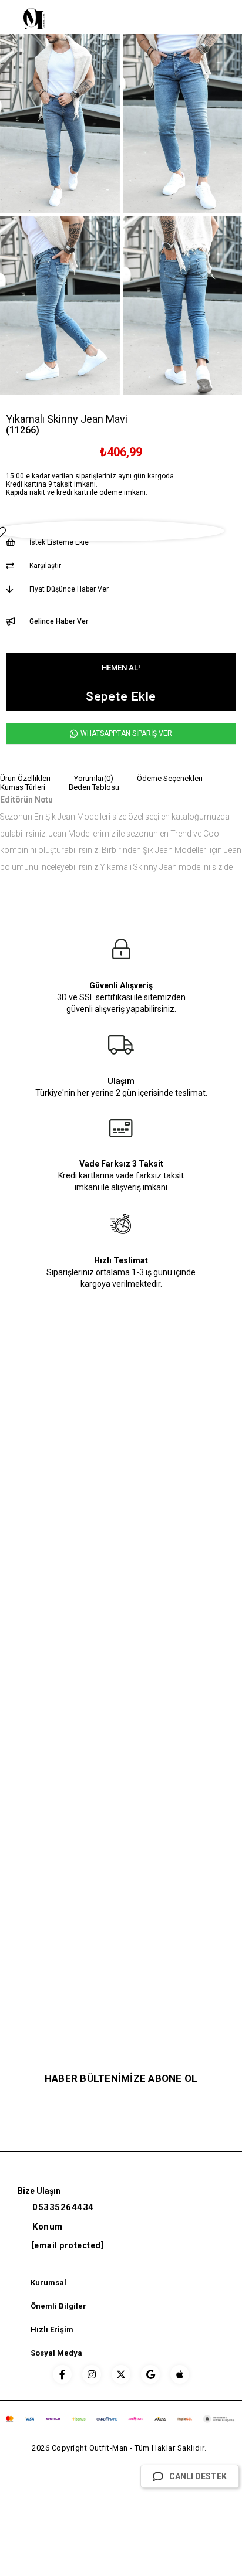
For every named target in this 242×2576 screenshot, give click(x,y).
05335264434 (63, 2207)
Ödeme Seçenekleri (170, 778)
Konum (48, 2227)
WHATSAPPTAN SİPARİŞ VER (125, 733)
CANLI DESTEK (198, 2476)
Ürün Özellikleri (25, 778)
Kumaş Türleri (23, 787)
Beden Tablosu (94, 787)
